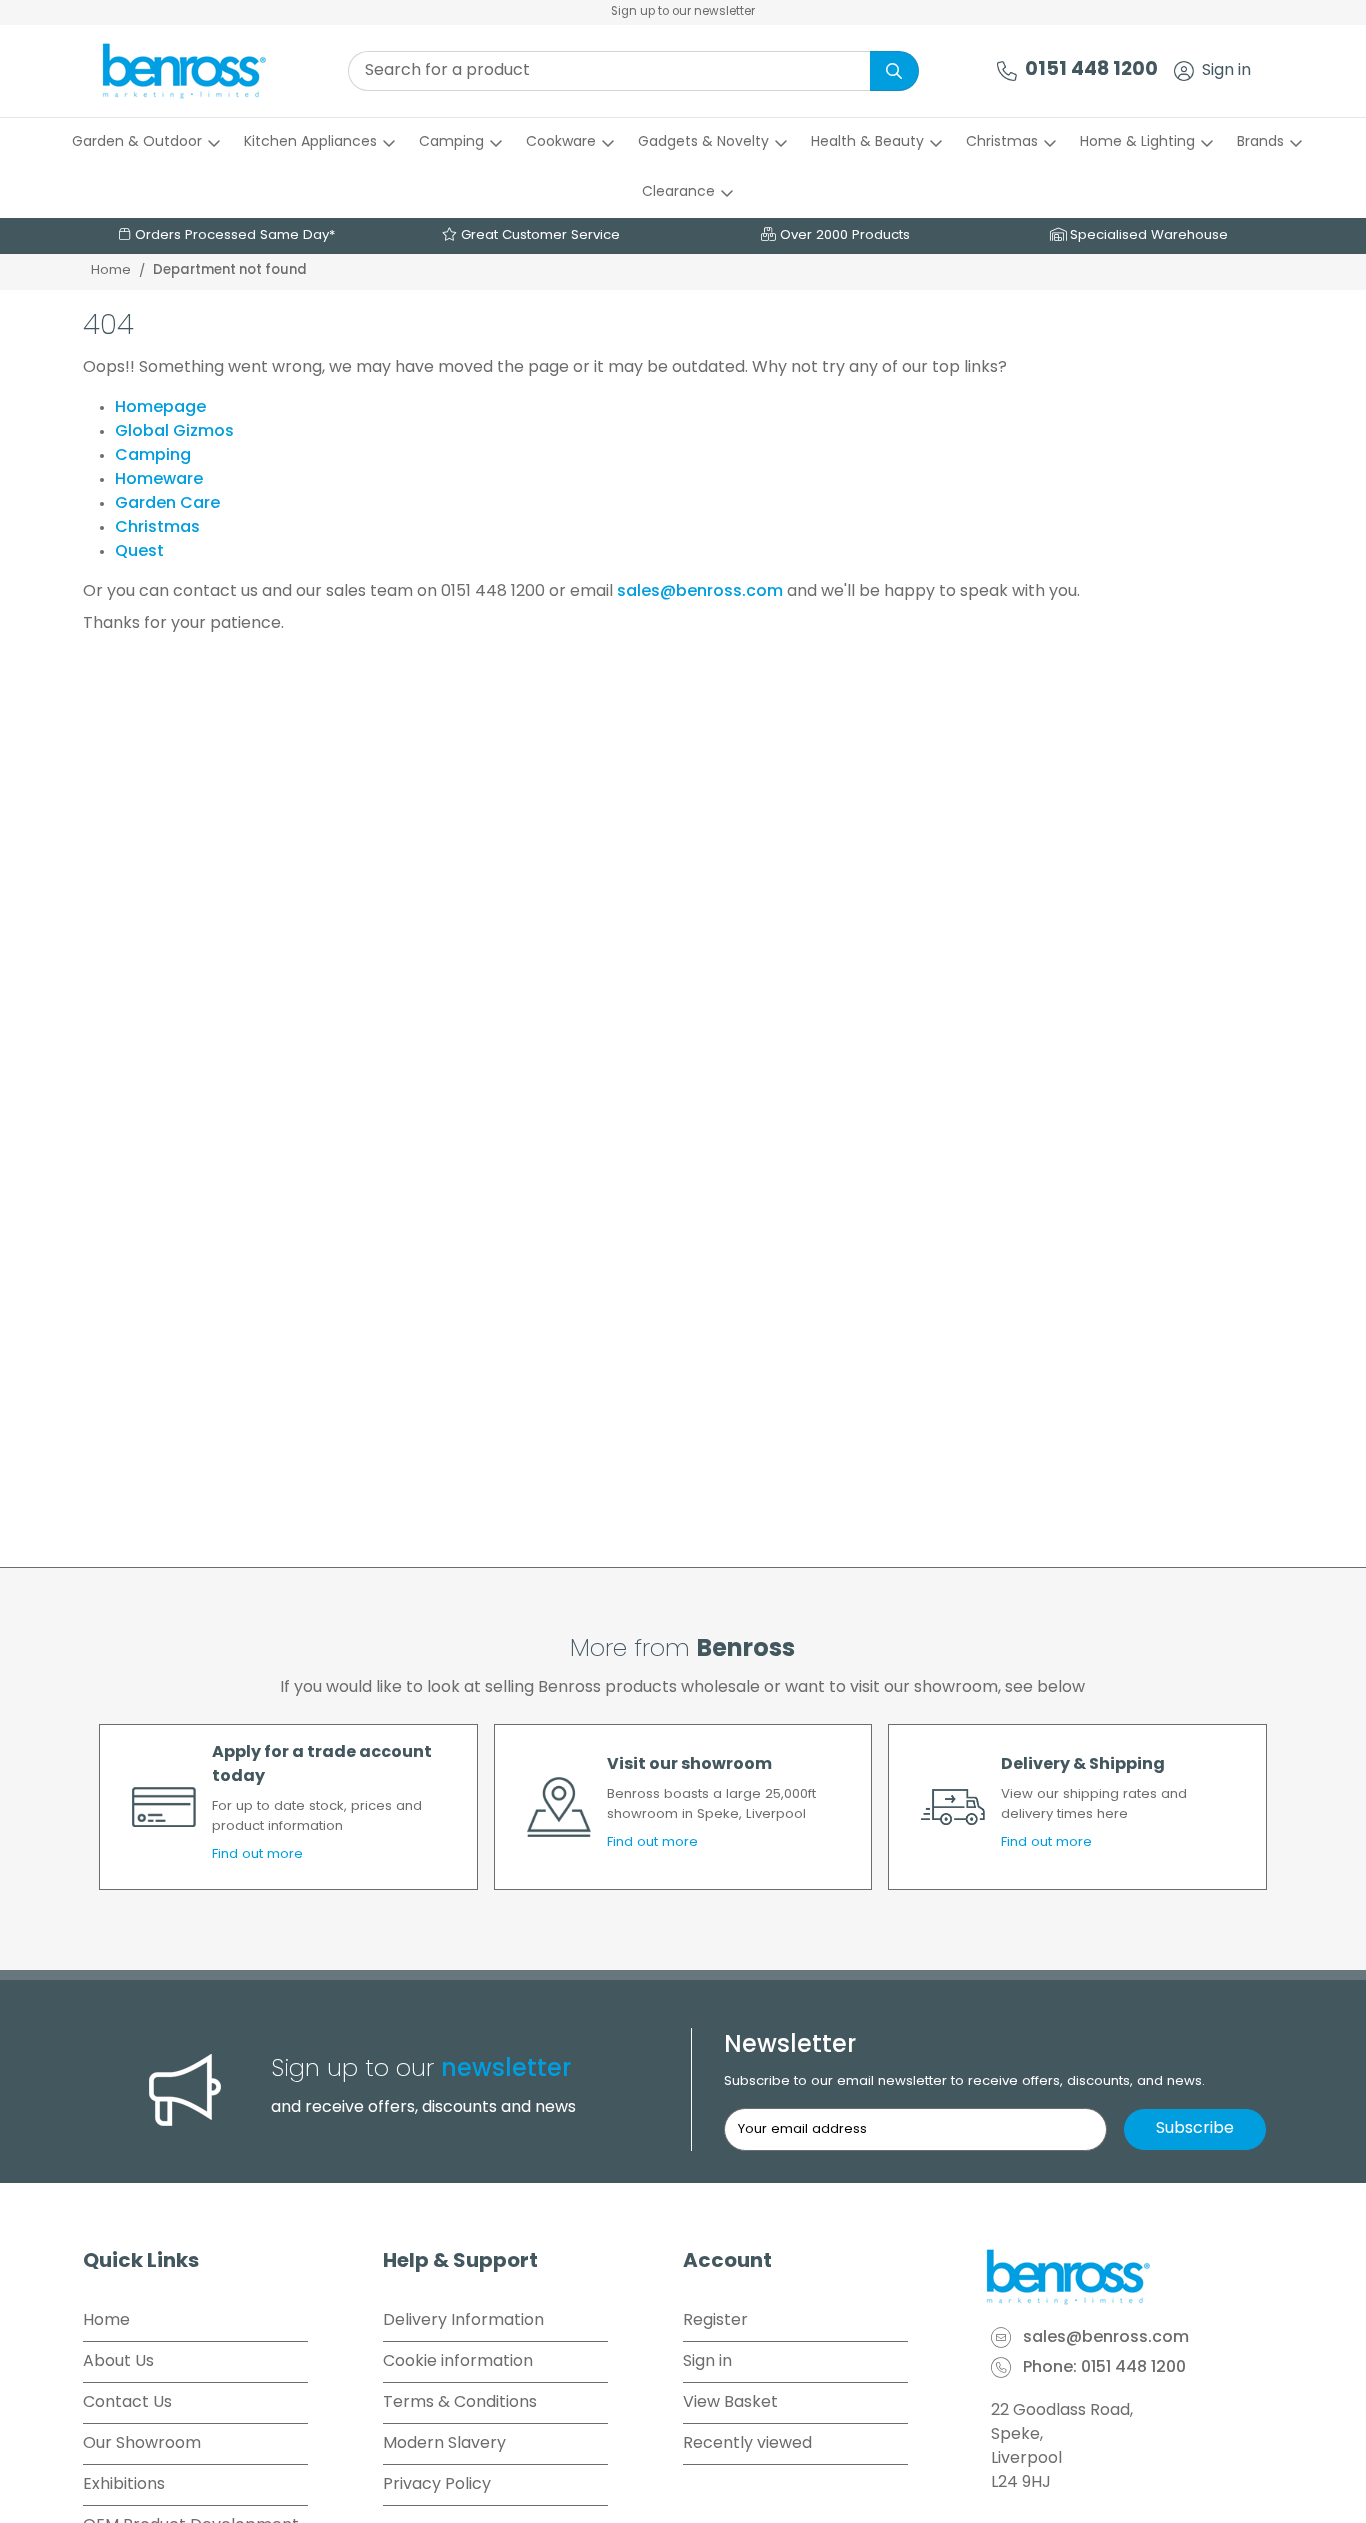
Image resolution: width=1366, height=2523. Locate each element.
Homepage (160, 408)
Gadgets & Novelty (703, 142)
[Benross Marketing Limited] (1133, 2277)
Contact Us (127, 2403)
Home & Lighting (1137, 142)
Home (111, 270)
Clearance (678, 192)
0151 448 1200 (1091, 70)
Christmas (1002, 142)
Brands (1260, 142)
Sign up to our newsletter (683, 12)
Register (715, 2321)
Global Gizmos (174, 432)
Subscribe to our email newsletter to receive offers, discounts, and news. (964, 2081)
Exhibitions (124, 2485)
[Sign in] (1184, 71)
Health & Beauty (867, 142)
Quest (139, 552)
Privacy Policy (437, 2485)
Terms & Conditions (460, 2403)
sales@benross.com (700, 592)
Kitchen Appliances (310, 142)
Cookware (561, 142)
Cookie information (458, 2362)
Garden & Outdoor (137, 142)
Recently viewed (747, 2444)
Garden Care (167, 504)
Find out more (257, 1854)
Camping (451, 142)
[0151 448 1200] (1007, 71)
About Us (118, 2362)
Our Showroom (142, 2444)
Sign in (1226, 71)
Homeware (159, 480)
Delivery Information (463, 2321)
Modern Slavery (444, 2444)
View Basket (730, 2403)
